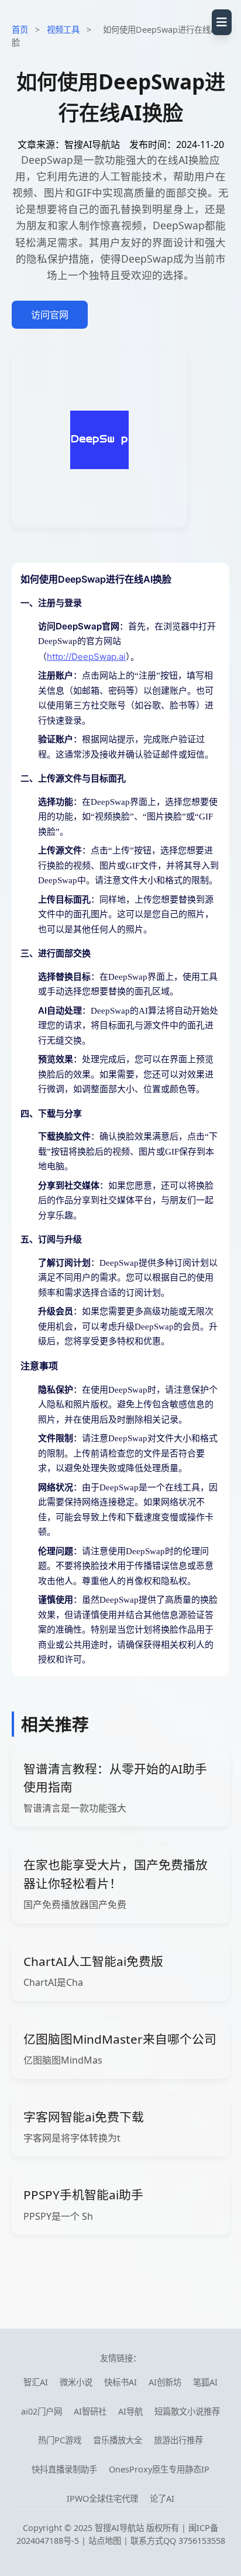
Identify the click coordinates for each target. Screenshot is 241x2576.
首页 (20, 30)
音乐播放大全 (118, 2440)
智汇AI (36, 2382)
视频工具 (63, 30)
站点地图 (105, 2541)
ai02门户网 (42, 2411)
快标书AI (120, 2382)
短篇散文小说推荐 (187, 2411)
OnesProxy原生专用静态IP (159, 2469)
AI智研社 (90, 2411)
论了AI (162, 2498)
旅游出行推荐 (178, 2440)
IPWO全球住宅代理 (102, 2498)
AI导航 (130, 2411)
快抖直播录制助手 (64, 2469)
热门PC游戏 (60, 2440)
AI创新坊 (165, 2382)
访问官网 (50, 315)
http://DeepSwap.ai (86, 657)
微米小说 (76, 2382)
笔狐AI (205, 2382)
